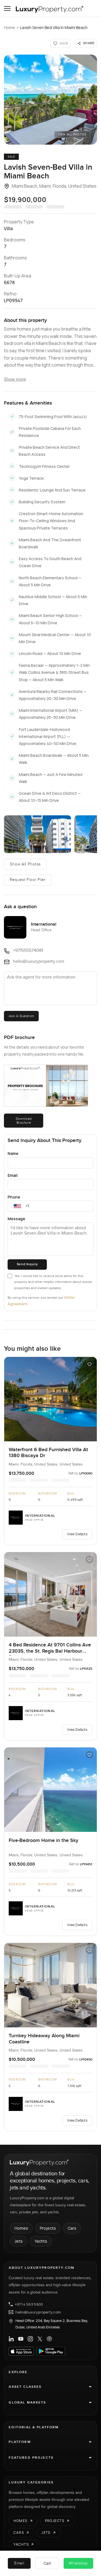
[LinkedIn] (11, 2339)
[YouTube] (21, 2339)
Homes (21, 2228)
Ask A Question (21, 1016)
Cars (72, 2228)
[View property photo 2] (37, 834)
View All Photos (72, 134)
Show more (15, 379)
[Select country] (17, 1206)
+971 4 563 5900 (29, 2304)
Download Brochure (24, 1121)
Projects (48, 2228)
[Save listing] (89, 1364)
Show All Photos (25, 864)
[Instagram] (30, 2339)
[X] (40, 2339)
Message (16, 1219)
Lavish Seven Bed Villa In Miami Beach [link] (54, 27)
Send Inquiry (27, 1264)
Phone (14, 1197)
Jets (19, 2241)
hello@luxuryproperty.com (38, 2312)
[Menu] (7, 8)
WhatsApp (78, 2563)
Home (10, 27)
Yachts (41, 2241)
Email (13, 1175)
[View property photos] (50, 100)
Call (47, 2563)
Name (13, 1153)
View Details (77, 1534)
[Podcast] (49, 2339)
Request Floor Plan (28, 880)
